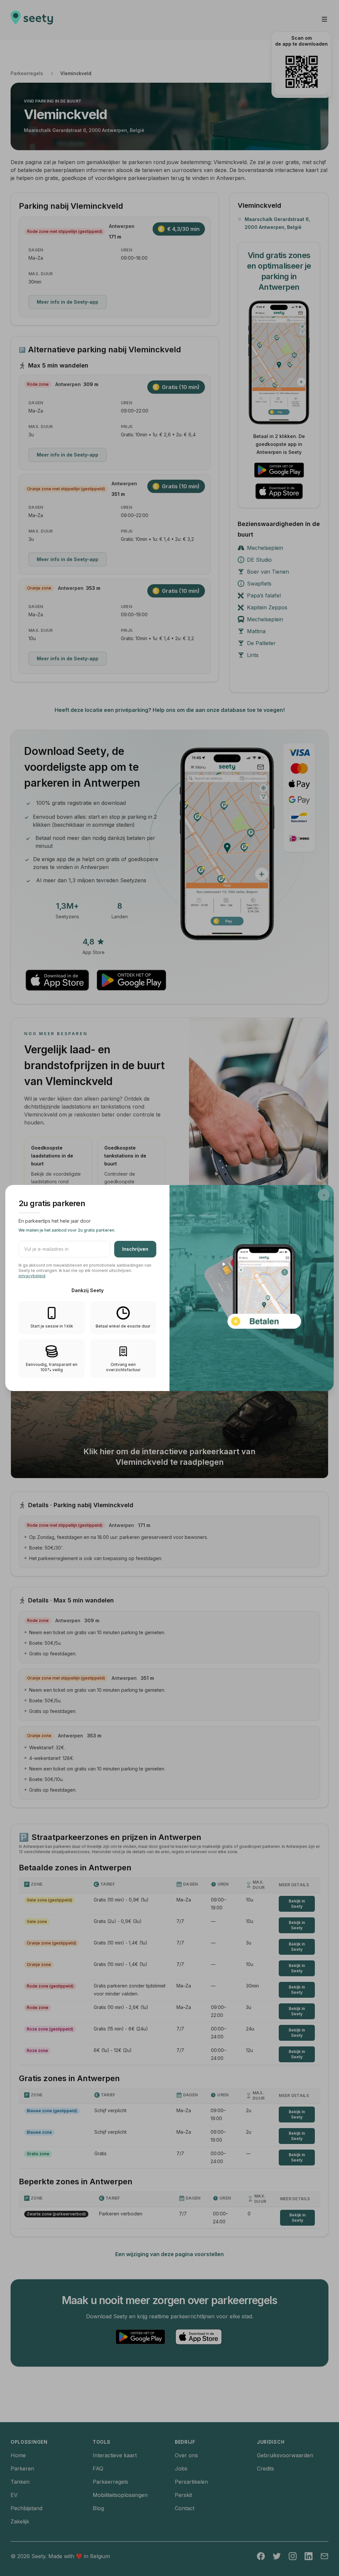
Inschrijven (135, 1249)
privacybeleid (32, 1276)
